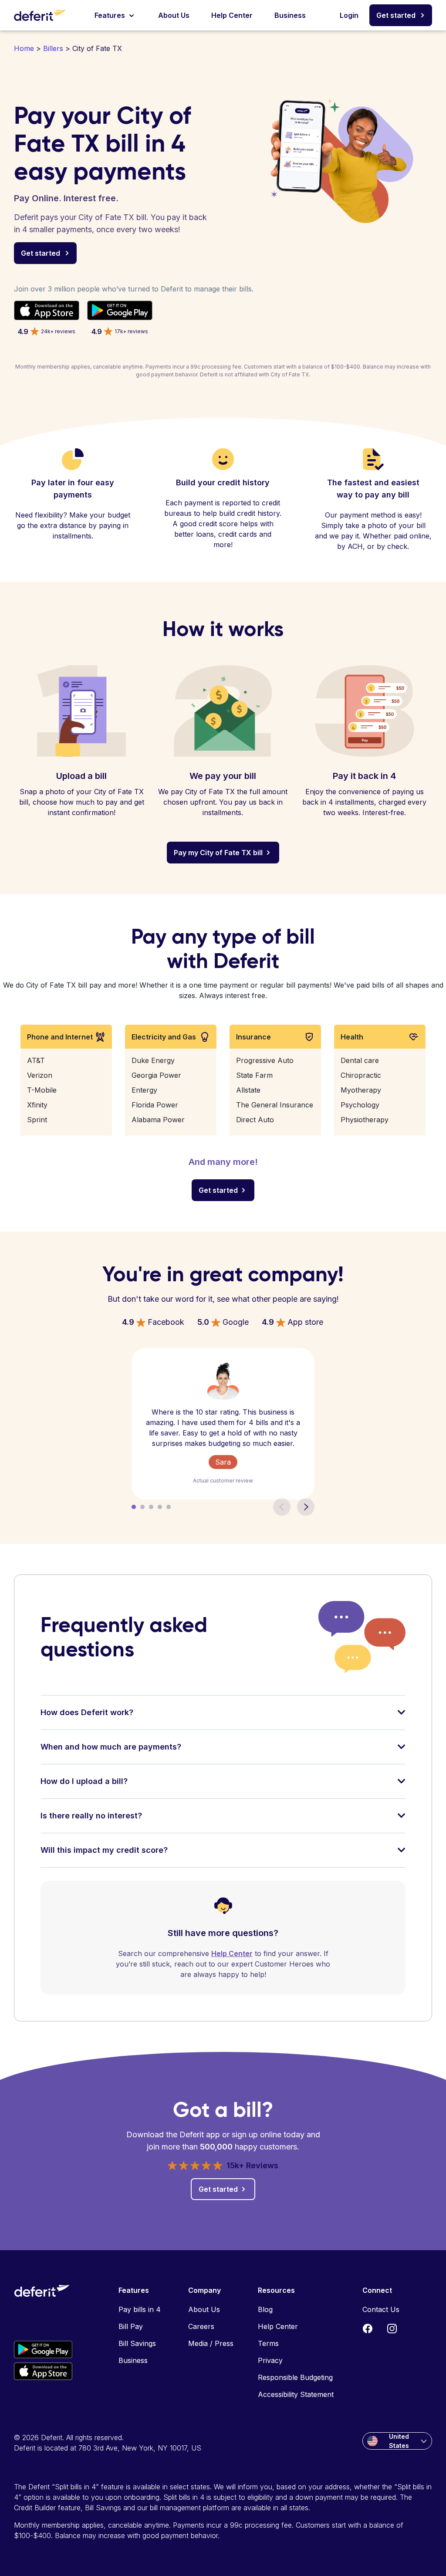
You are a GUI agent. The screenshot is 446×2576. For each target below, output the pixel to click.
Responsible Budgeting (295, 2377)
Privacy (270, 2360)
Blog (265, 2309)
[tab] (223, 1718)
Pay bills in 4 (140, 2309)
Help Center (232, 15)
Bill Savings (137, 2343)
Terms (268, 2343)
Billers (53, 48)
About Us (174, 15)
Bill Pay (131, 2326)
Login (349, 15)
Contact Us (381, 2309)
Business (290, 15)
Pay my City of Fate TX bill (218, 853)
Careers (201, 2326)
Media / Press (211, 2343)
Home (24, 48)
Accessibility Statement (296, 2394)
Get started (396, 15)
